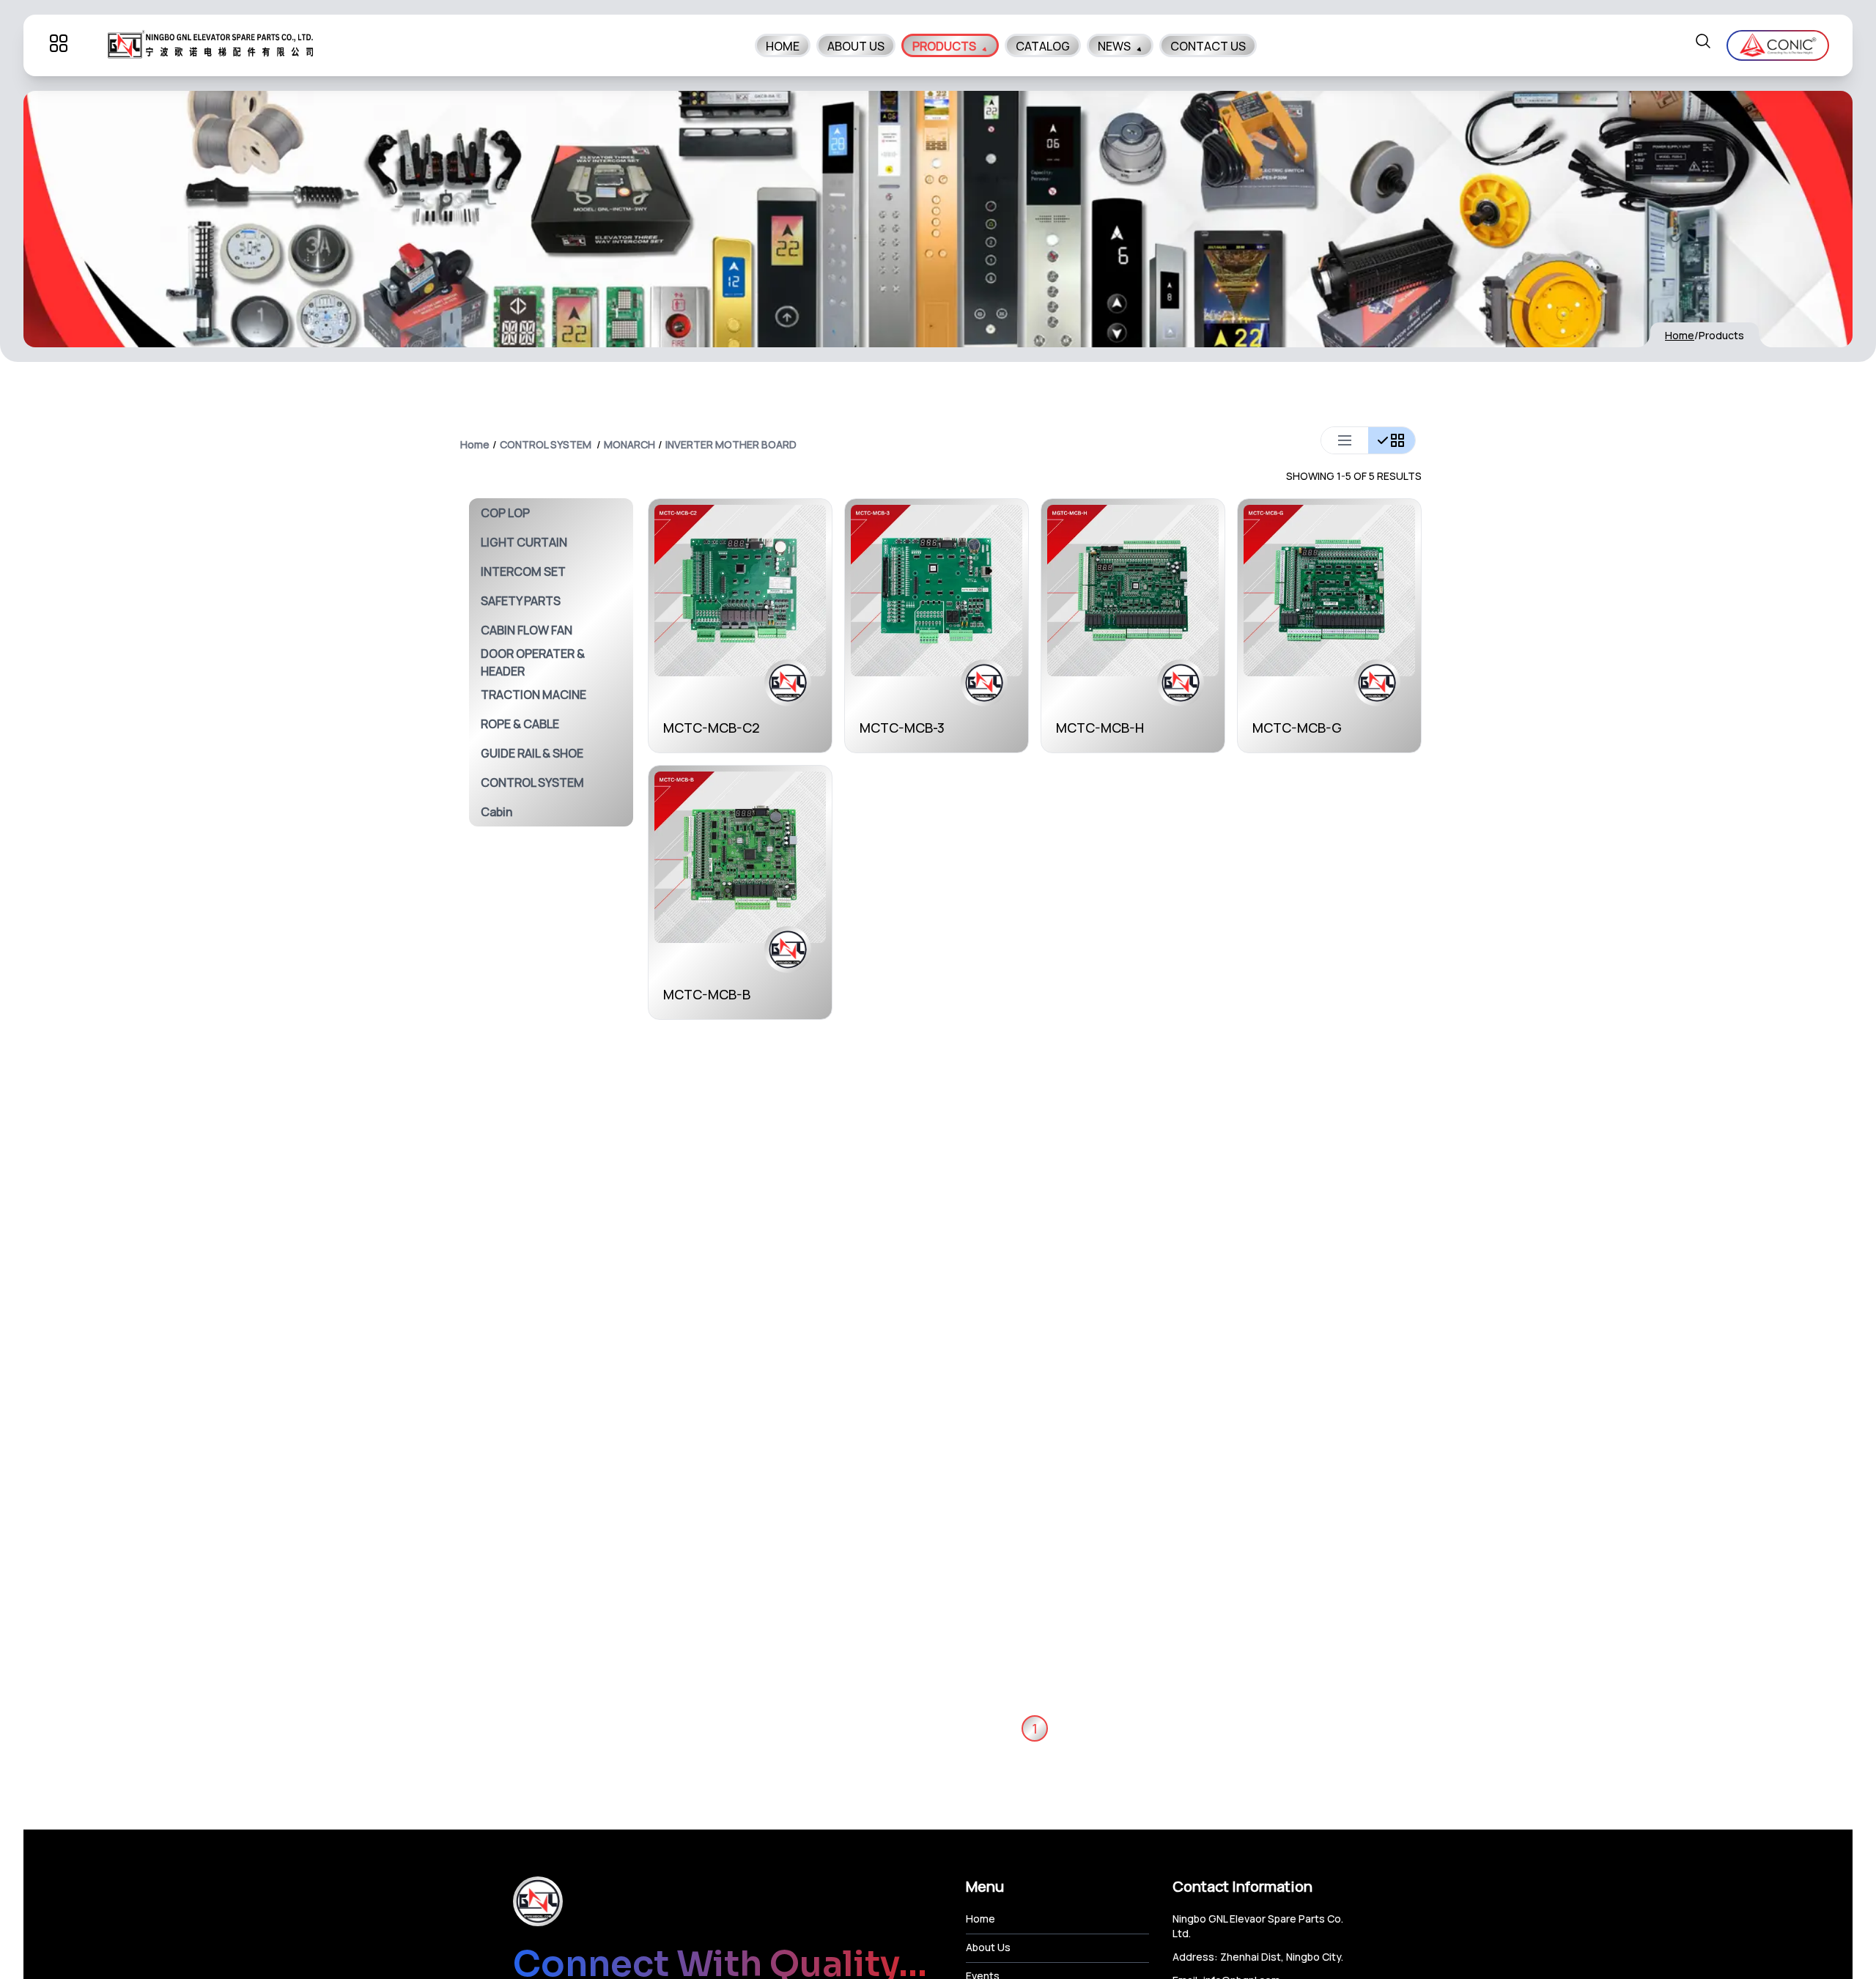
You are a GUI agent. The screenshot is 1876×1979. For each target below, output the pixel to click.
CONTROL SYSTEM (546, 444)
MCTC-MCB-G (1297, 728)
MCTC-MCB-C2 (712, 728)
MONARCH (629, 444)
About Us (988, 1947)
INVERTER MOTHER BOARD (731, 444)
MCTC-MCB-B (707, 994)
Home (1680, 335)
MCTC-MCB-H (1100, 728)
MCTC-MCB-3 (902, 728)
